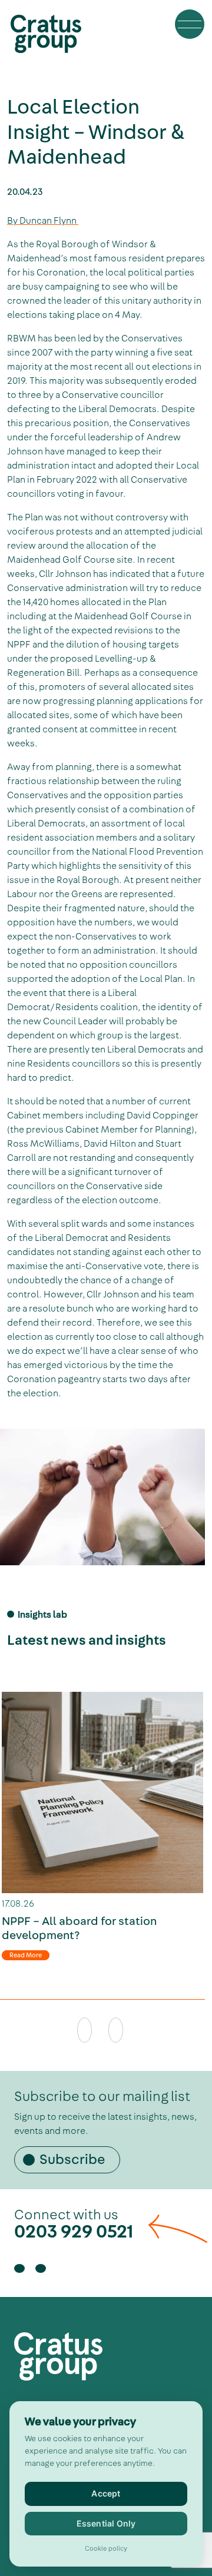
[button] (190, 24)
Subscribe (72, 2159)
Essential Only (106, 2523)
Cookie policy (106, 2549)
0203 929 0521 (74, 2231)
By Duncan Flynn (43, 221)
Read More (26, 1955)
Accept (106, 2493)
